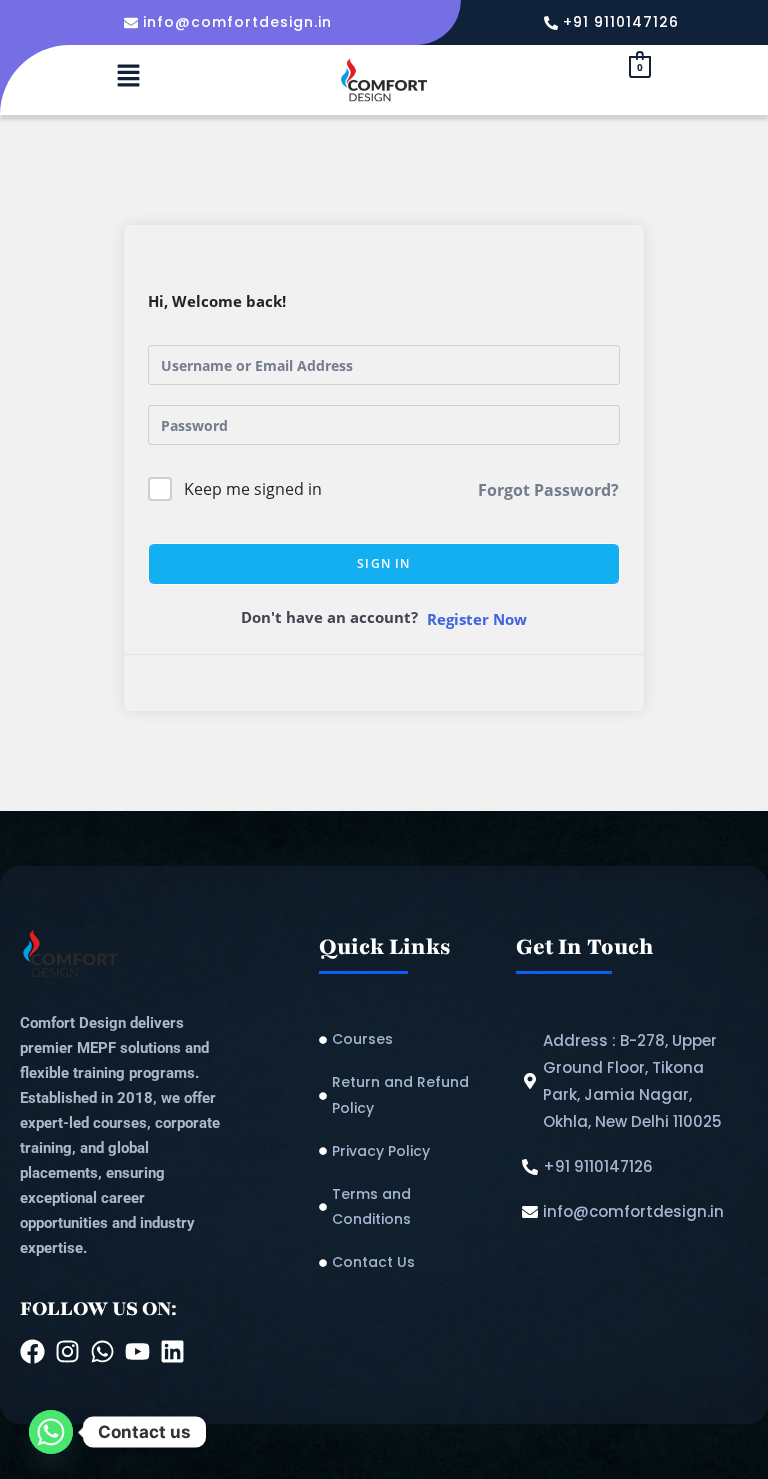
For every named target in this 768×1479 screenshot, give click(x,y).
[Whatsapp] (51, 1432)
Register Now (477, 619)
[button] (128, 76)
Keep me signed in (253, 489)
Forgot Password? (548, 490)
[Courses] (407, 1039)
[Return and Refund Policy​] (407, 1095)
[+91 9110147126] (614, 22)
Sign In (383, 563)
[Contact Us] (407, 1262)
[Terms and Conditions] (407, 1207)
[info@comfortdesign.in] (230, 22)
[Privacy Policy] (407, 1151)
